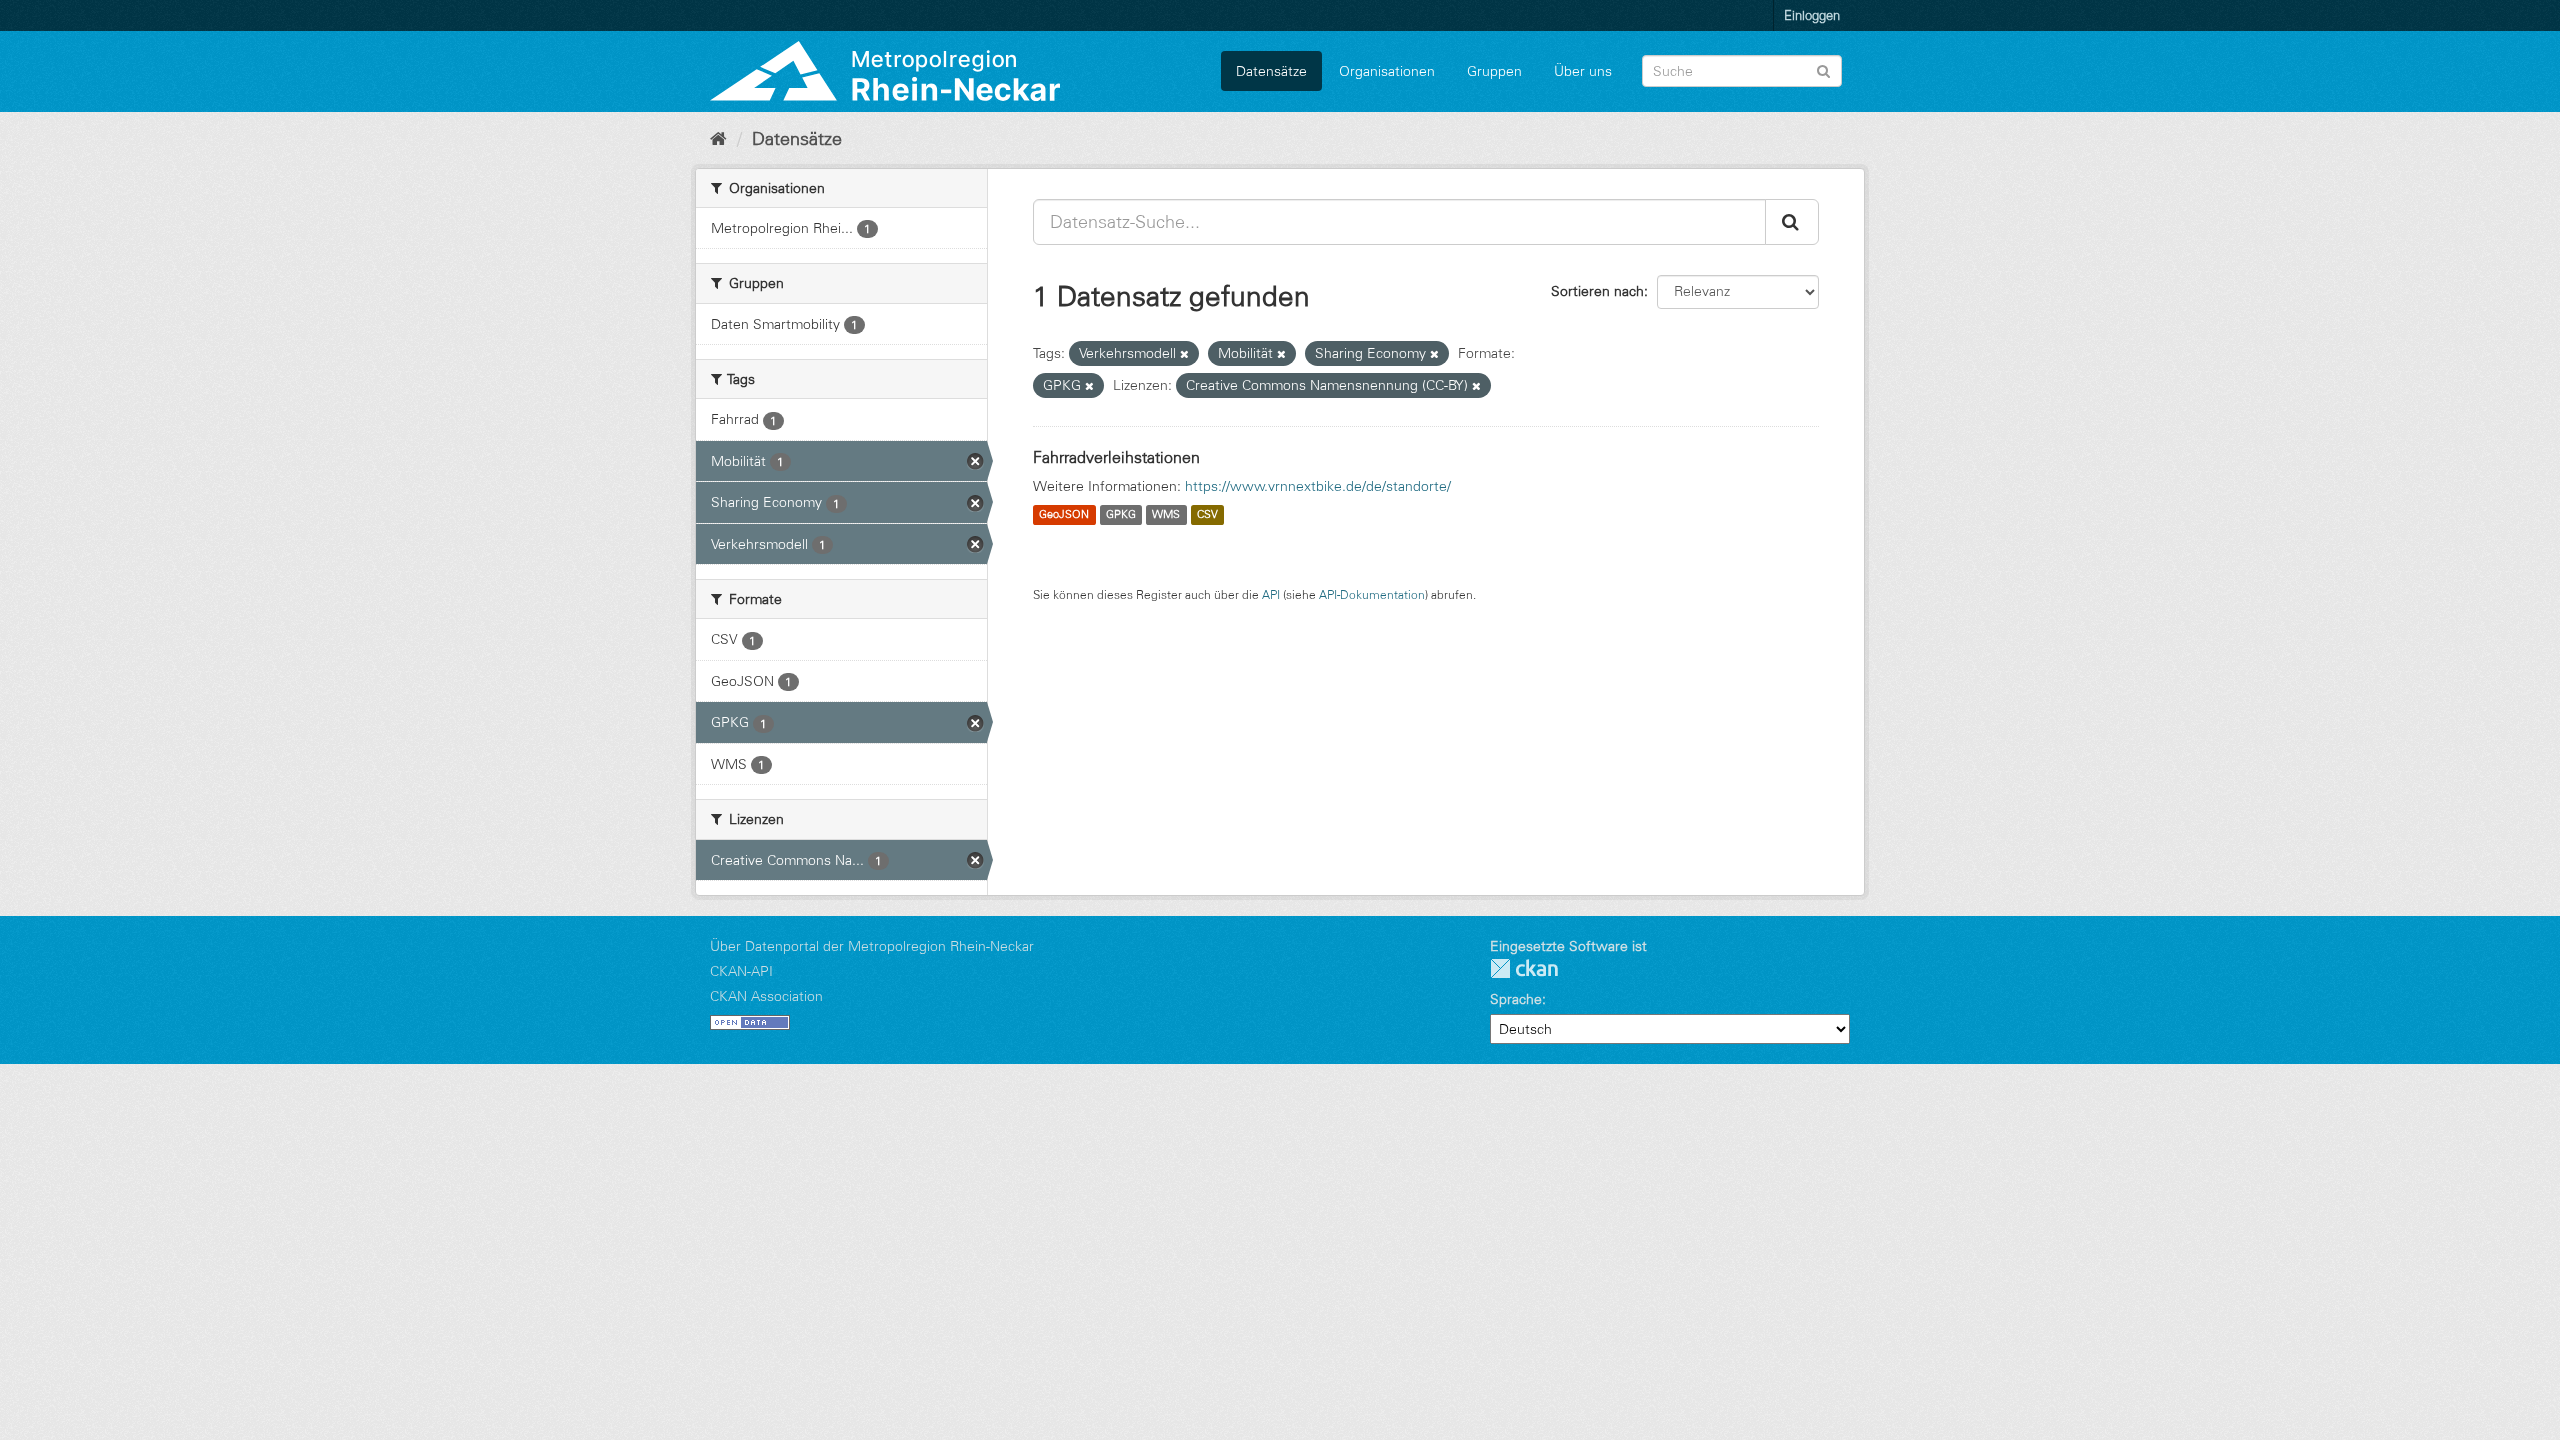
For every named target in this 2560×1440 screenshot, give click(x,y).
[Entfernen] (1184, 354)
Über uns (1583, 71)
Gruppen (1494, 71)
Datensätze (1271, 71)
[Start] (718, 139)
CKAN (1524, 968)
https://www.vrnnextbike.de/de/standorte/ (1318, 486)
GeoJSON (1064, 515)
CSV (1207, 515)
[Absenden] (1823, 69)
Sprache (1516, 999)
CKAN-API (741, 971)
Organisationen (1387, 71)
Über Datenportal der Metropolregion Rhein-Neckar (872, 946)
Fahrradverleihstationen (1116, 457)
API (1271, 594)
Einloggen (1812, 15)
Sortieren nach (1597, 291)
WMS (1166, 515)
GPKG (1121, 515)
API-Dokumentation (1372, 594)
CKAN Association (766, 996)
